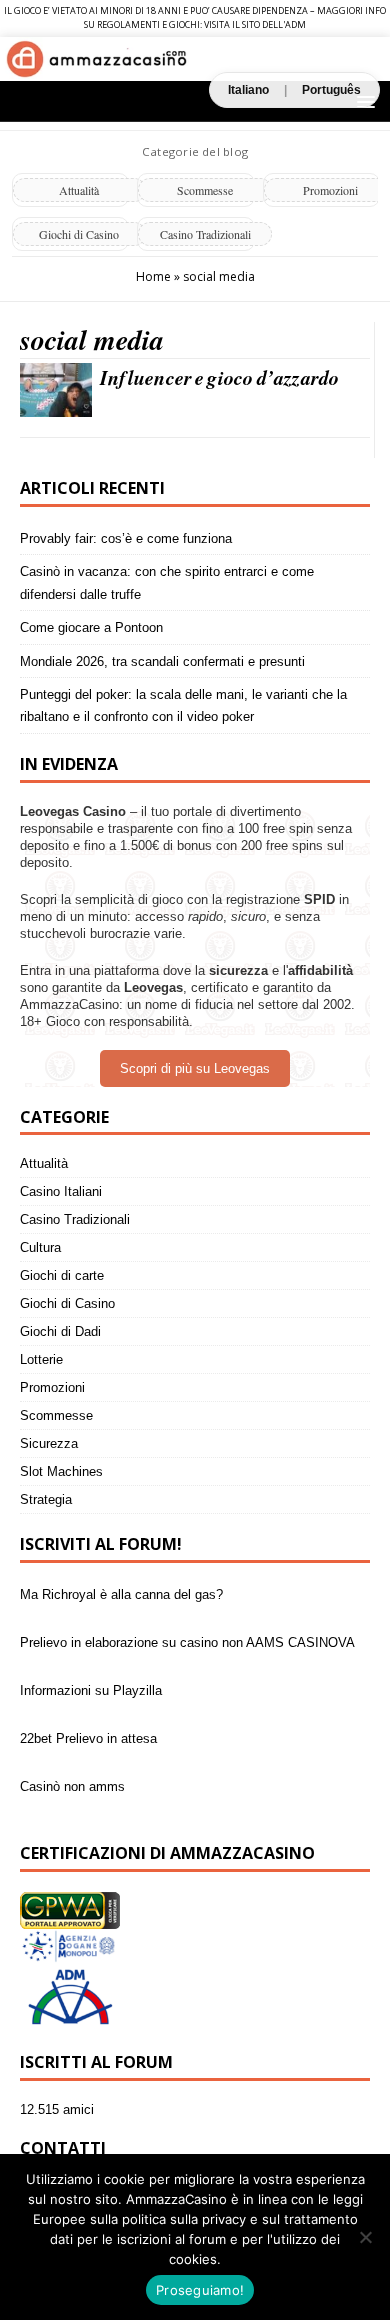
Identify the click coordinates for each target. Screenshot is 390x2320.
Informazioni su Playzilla (91, 1678)
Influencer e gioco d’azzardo (220, 377)
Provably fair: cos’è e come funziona (126, 538)
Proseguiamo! (200, 2290)
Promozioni (52, 1387)
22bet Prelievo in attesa (88, 1726)
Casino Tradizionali (205, 234)
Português (331, 90)
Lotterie (41, 1359)
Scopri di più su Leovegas (195, 1068)
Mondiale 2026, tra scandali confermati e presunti (162, 661)
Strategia (46, 1499)
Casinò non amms (72, 1774)
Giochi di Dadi (60, 1331)
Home (153, 276)
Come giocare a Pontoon (91, 627)
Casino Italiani (61, 1191)
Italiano (248, 90)
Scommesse (205, 190)
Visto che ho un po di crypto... (107, 1822)
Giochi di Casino (79, 234)
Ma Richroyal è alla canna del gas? (121, 1582)
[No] (365, 2237)
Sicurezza (49, 1443)
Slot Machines (61, 1471)
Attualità (79, 190)
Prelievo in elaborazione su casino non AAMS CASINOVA (187, 1630)
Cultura (40, 1247)
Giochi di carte (62, 1275)
